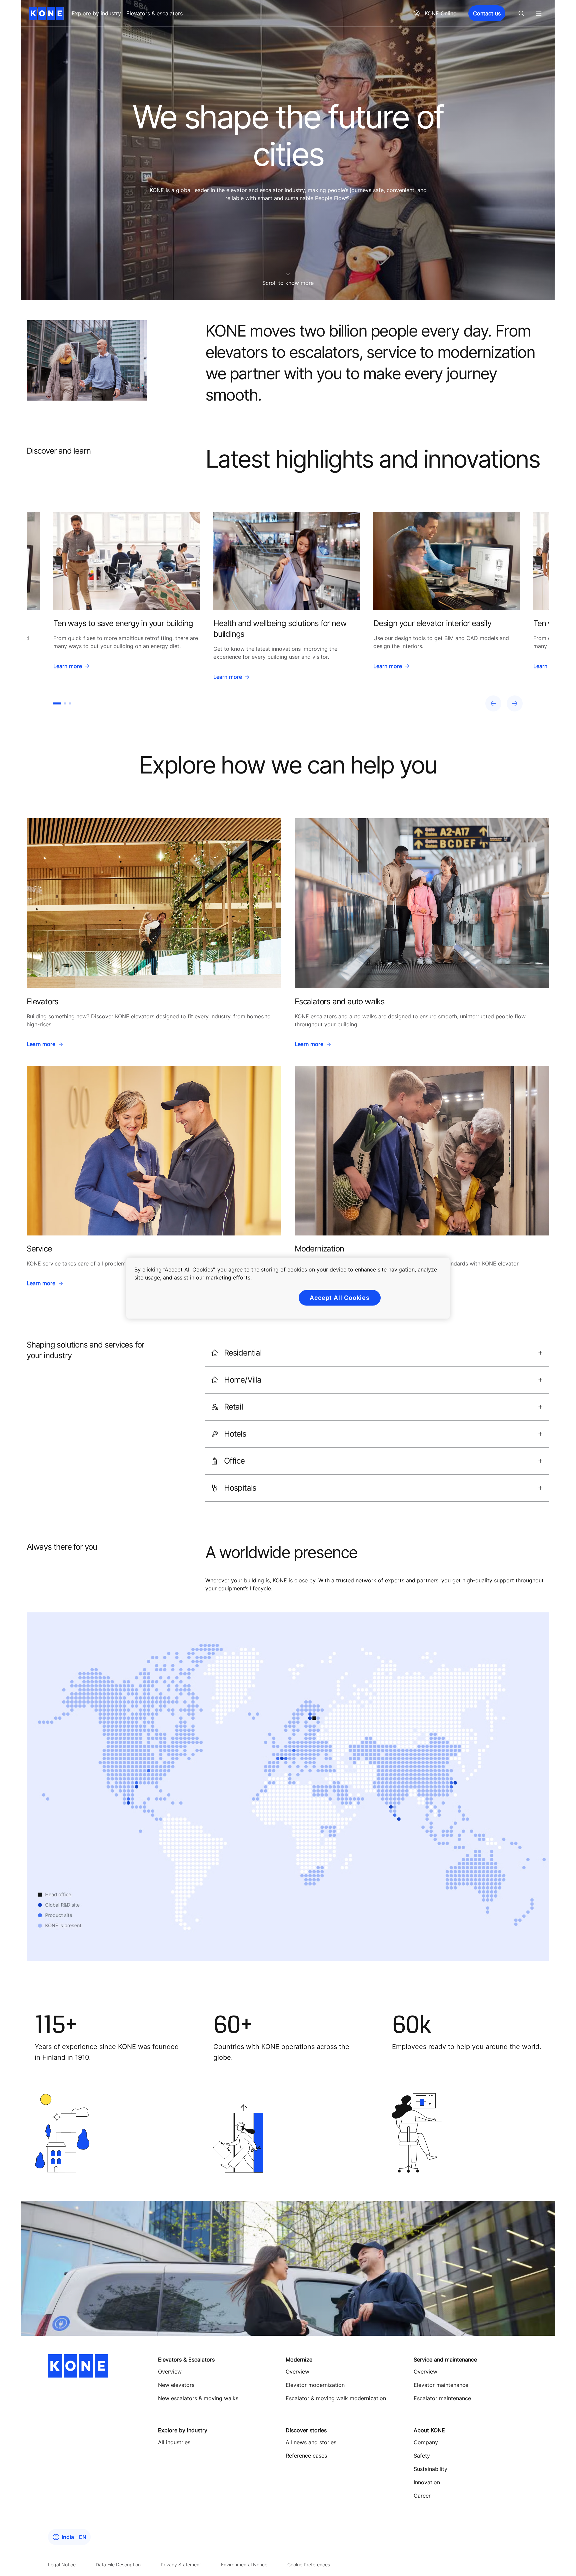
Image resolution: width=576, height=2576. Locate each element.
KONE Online (440, 13)
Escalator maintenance (442, 2398)
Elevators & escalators (154, 13)
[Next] (515, 703)
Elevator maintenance (441, 2385)
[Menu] (539, 13)
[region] (288, 612)
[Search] (521, 13)
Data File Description (118, 2564)
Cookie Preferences (309, 2564)
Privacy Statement (181, 2564)
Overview (297, 2372)
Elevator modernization (315, 2385)
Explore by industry (96, 13)
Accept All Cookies (340, 1298)
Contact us (487, 13)
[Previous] (493, 703)
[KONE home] (46, 13)
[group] (127, 599)
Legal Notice (62, 2564)
